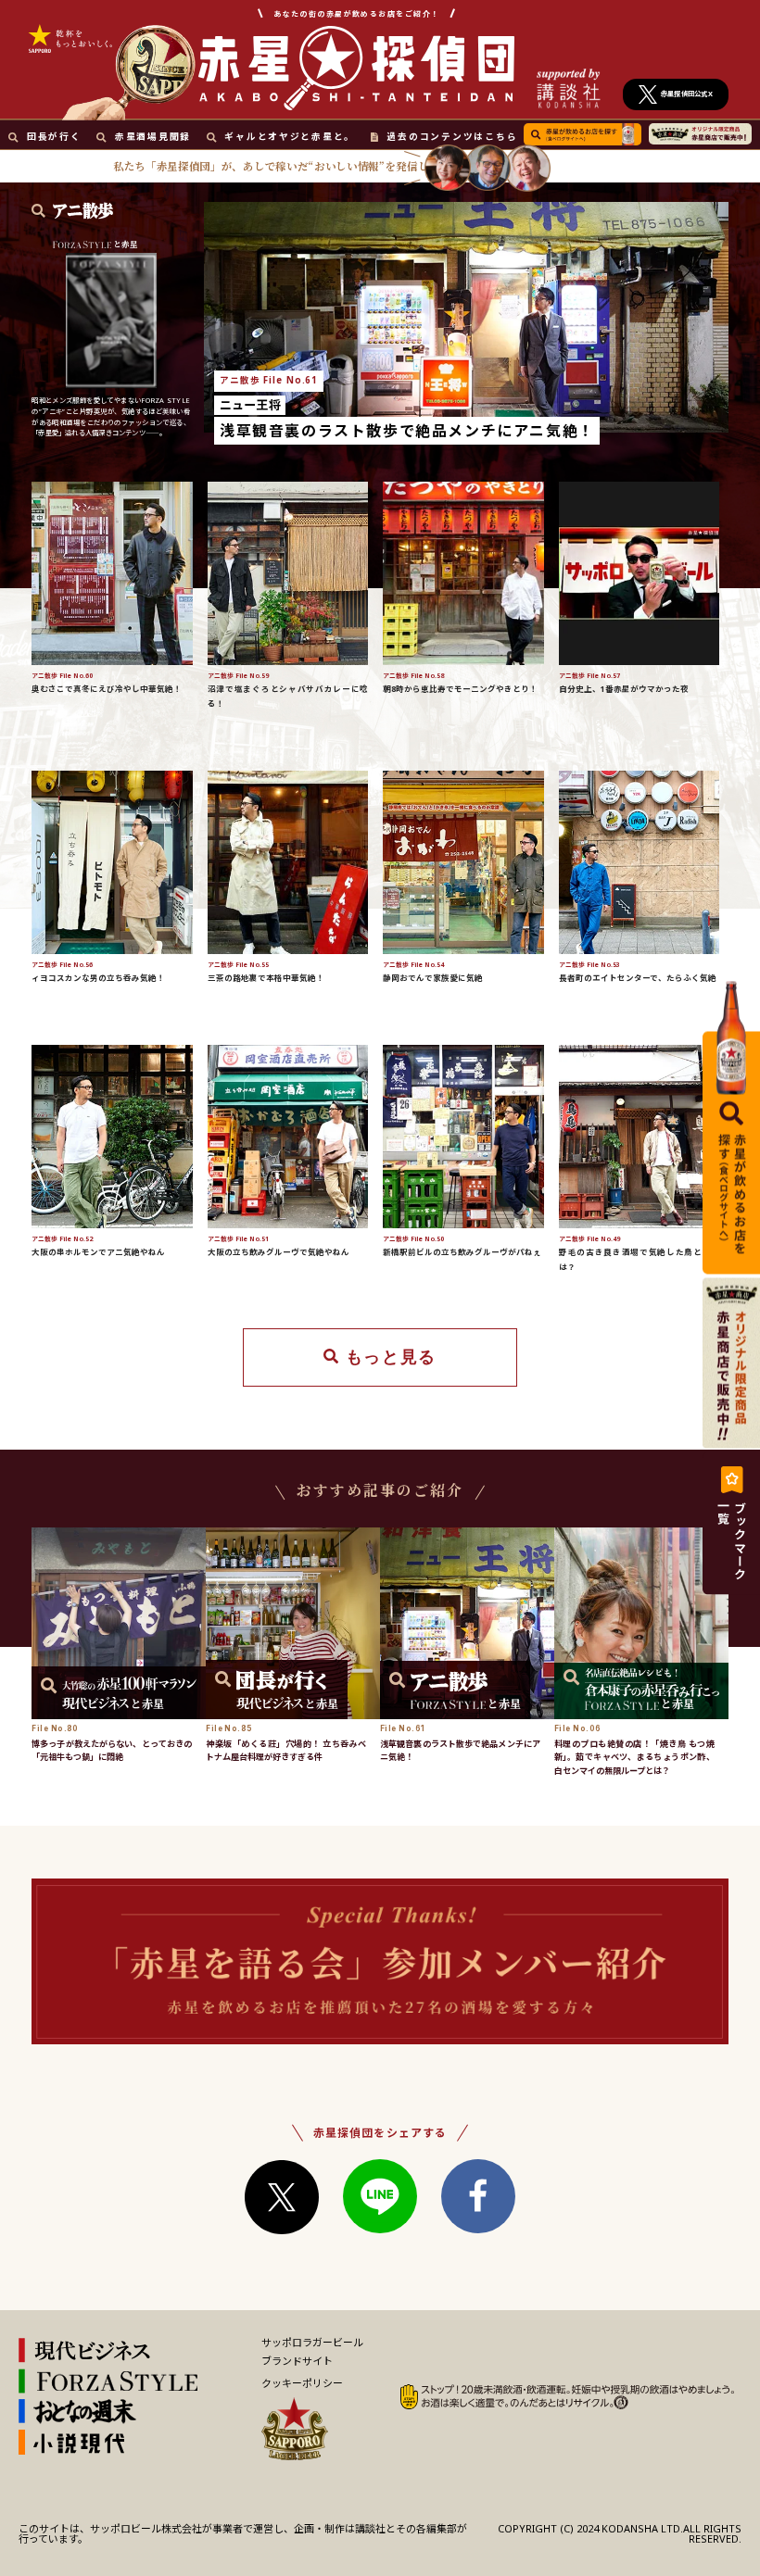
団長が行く (54, 137)
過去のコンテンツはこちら (452, 137)
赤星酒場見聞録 (153, 137)
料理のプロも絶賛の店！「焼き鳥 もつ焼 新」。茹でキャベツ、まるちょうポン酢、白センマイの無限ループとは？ (634, 1757)
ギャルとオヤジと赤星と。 (290, 137)
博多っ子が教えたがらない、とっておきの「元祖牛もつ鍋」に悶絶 (112, 1751)
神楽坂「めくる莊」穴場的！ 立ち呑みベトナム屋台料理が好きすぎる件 (286, 1751)
